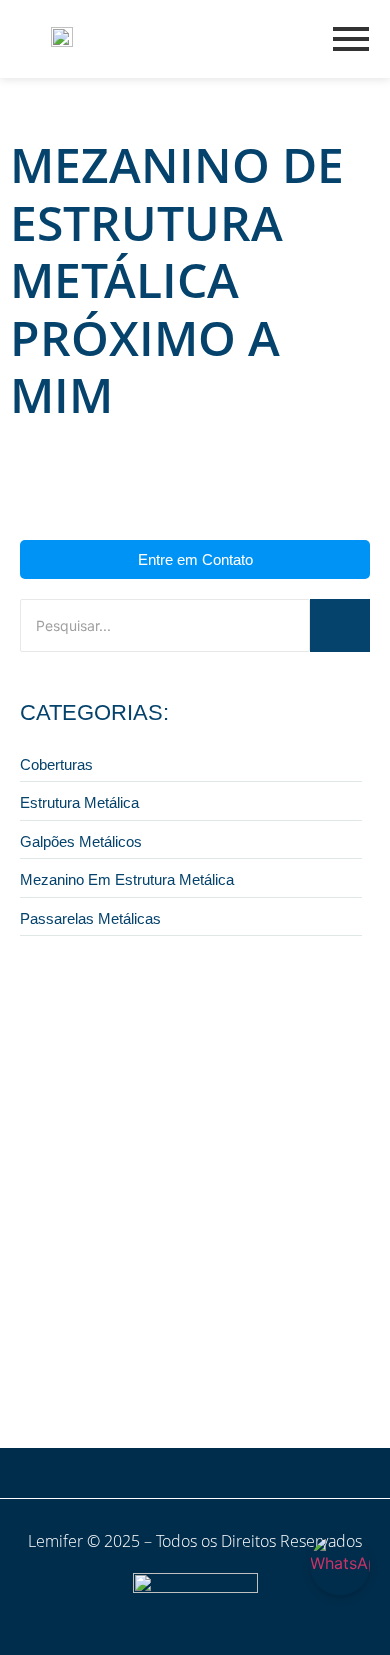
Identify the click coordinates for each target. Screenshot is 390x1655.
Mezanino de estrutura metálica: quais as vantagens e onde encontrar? (181, 1354)
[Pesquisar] (340, 625)
